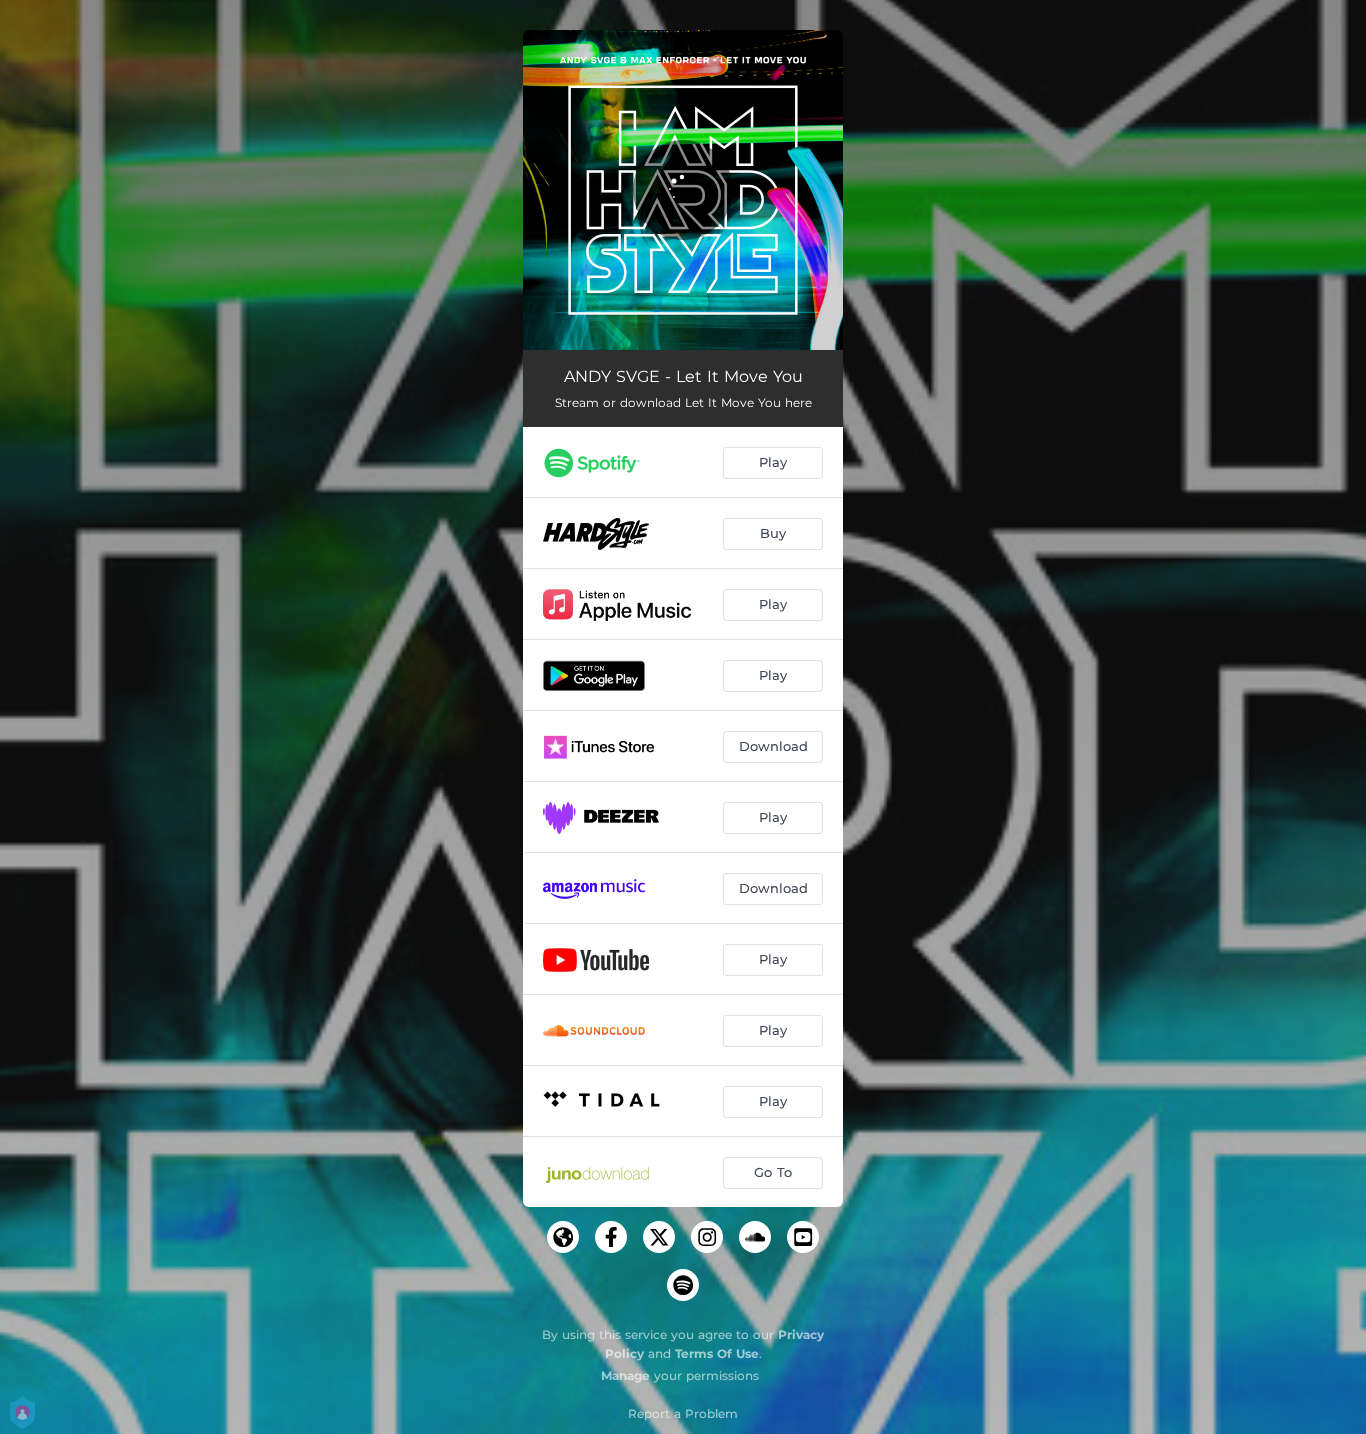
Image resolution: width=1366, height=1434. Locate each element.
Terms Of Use (717, 1353)
